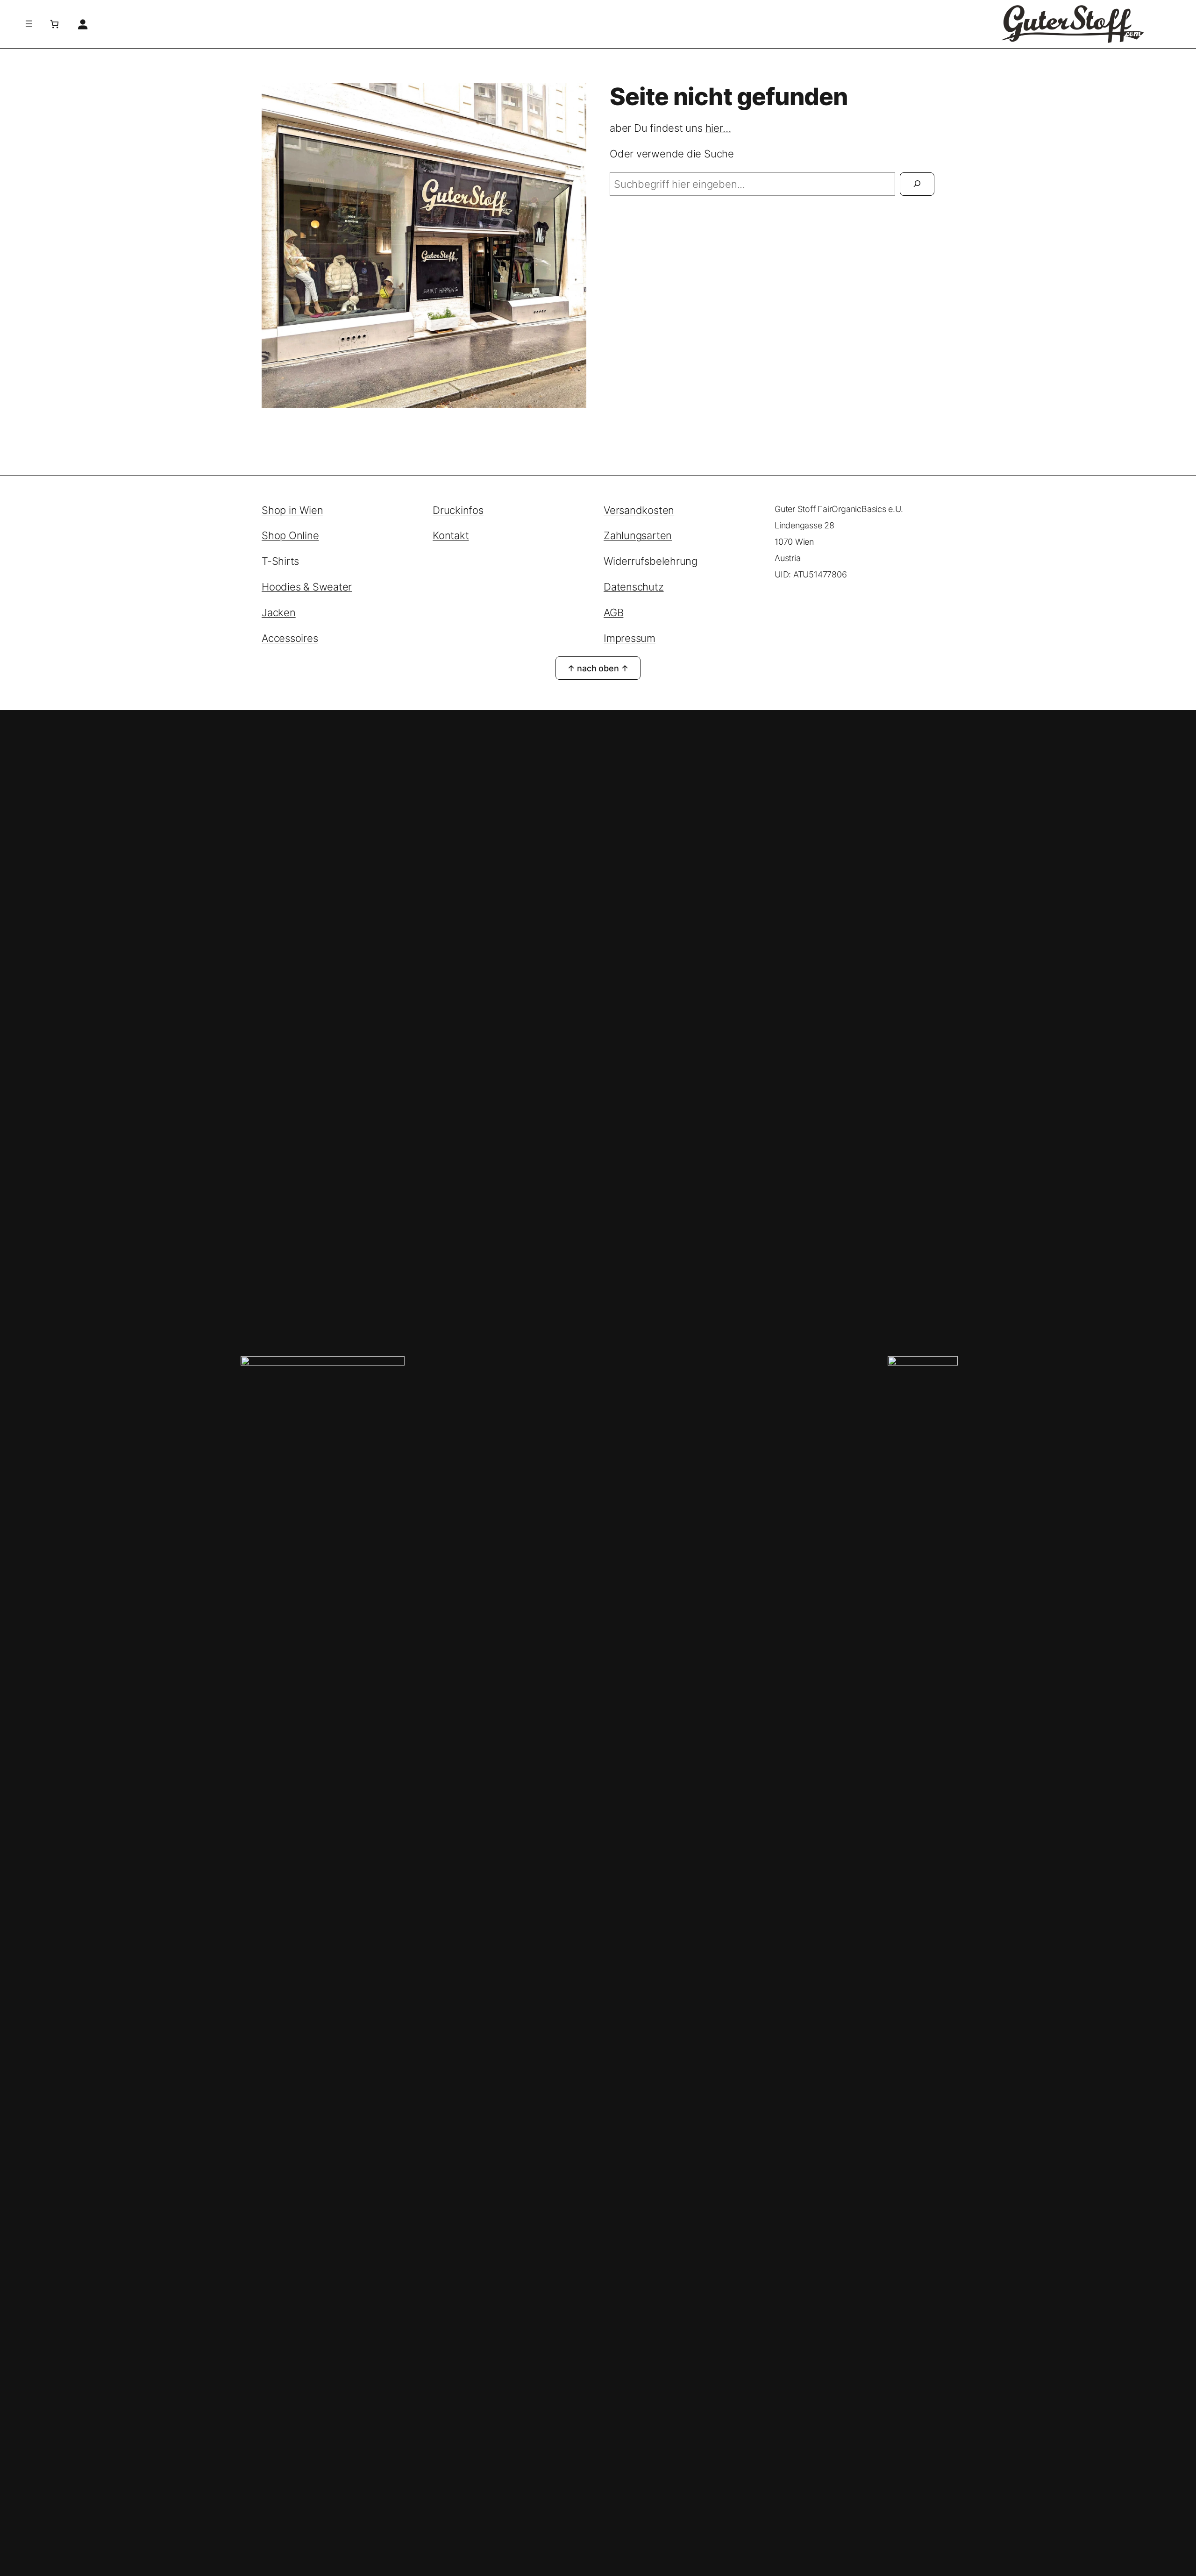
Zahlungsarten (638, 535)
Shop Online (290, 535)
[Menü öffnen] (29, 24)
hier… (718, 128)
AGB (613, 612)
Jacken (279, 612)
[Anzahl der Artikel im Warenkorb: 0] (54, 24)
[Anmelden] (82, 24)
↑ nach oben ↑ (598, 668)
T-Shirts (280, 561)
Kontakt (451, 535)
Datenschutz (634, 587)
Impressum (630, 638)
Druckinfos (458, 510)
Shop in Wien (292, 510)
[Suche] (917, 184)
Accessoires (290, 638)
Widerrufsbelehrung (651, 561)
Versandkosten (639, 510)
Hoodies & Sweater (307, 587)
